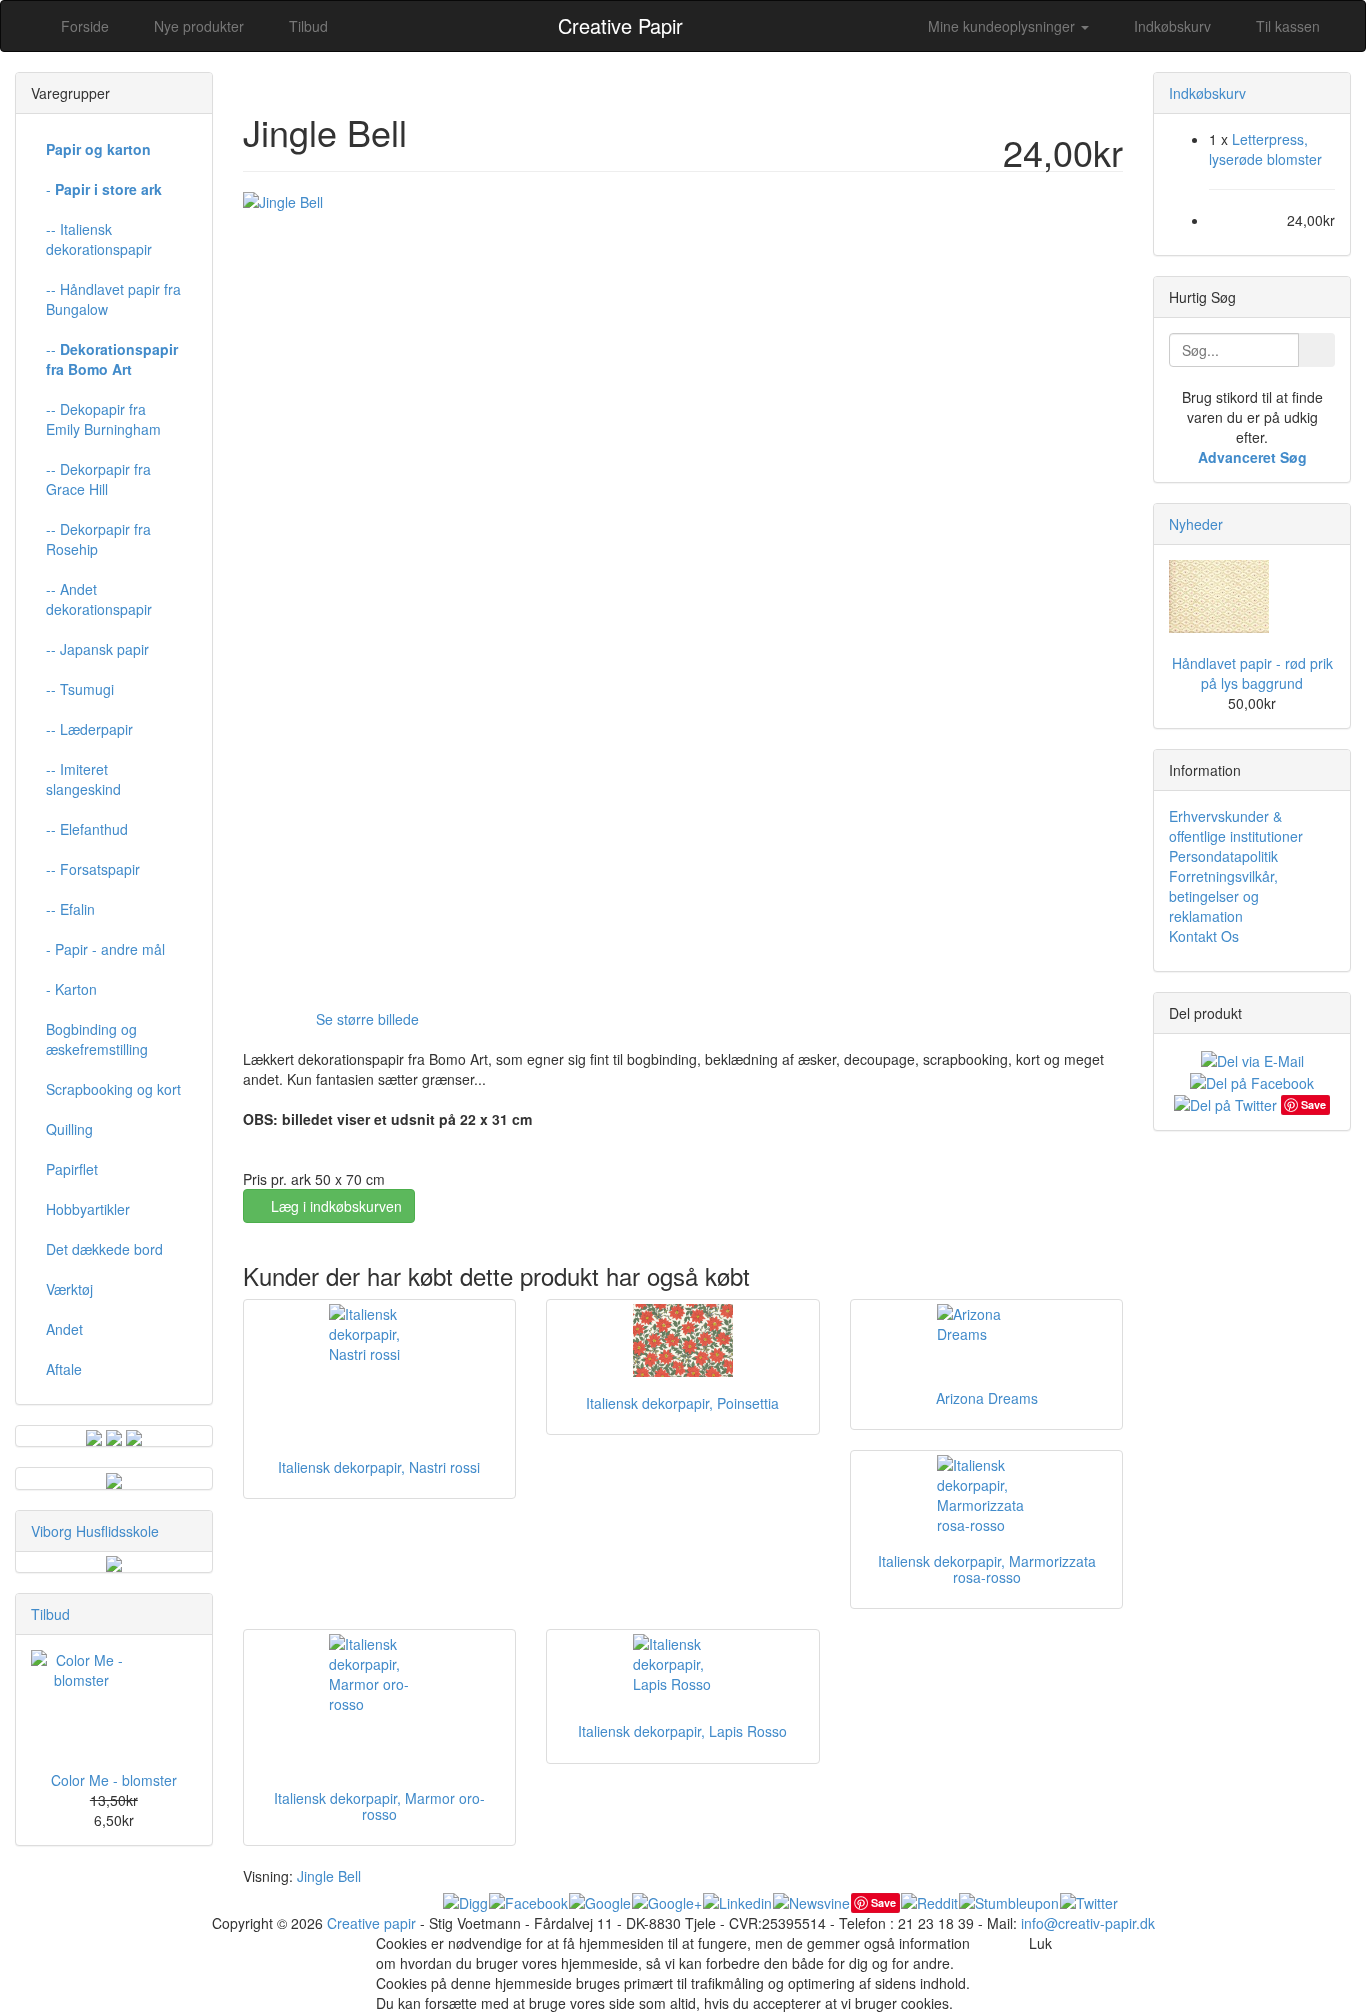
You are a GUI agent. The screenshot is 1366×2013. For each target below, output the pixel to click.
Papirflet (72, 1169)
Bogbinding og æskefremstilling (97, 1039)
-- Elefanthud (87, 829)
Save (883, 1902)
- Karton (71, 989)
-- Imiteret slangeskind (83, 779)
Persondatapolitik (1223, 856)
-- (112, 359)
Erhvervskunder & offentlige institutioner (1236, 826)
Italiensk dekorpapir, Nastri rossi (379, 1467)
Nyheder (1196, 524)
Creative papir (371, 1923)
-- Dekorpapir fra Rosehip (98, 539)
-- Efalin (70, 909)
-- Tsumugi (80, 689)
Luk (1040, 1943)
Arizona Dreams (987, 1398)
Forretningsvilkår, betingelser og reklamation (1223, 896)
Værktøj (69, 1289)
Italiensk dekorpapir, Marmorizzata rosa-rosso (987, 1568)
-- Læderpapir (89, 729)
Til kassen (1286, 26)
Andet (64, 1329)
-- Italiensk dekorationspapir (99, 239)
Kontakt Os (1204, 936)
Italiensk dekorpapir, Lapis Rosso (682, 1731)
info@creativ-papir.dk (1088, 1923)
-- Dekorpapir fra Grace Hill (98, 479)
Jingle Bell (329, 1876)
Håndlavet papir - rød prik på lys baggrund (1252, 673)
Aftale (64, 1369)
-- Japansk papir (97, 649)
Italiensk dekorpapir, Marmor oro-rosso (379, 1805)
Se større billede (367, 1019)
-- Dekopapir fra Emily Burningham (103, 419)
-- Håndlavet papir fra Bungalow (113, 299)
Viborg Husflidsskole (95, 1531)
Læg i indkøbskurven (334, 1206)
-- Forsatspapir (93, 869)
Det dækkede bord (104, 1249)
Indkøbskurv (1170, 26)
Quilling (69, 1129)
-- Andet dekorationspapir (99, 599)
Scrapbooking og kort (113, 1089)
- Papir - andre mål (105, 949)
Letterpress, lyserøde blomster (1265, 149)
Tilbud (50, 1614)
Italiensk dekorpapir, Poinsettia (682, 1403)
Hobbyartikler (88, 1209)
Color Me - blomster (114, 1780)
